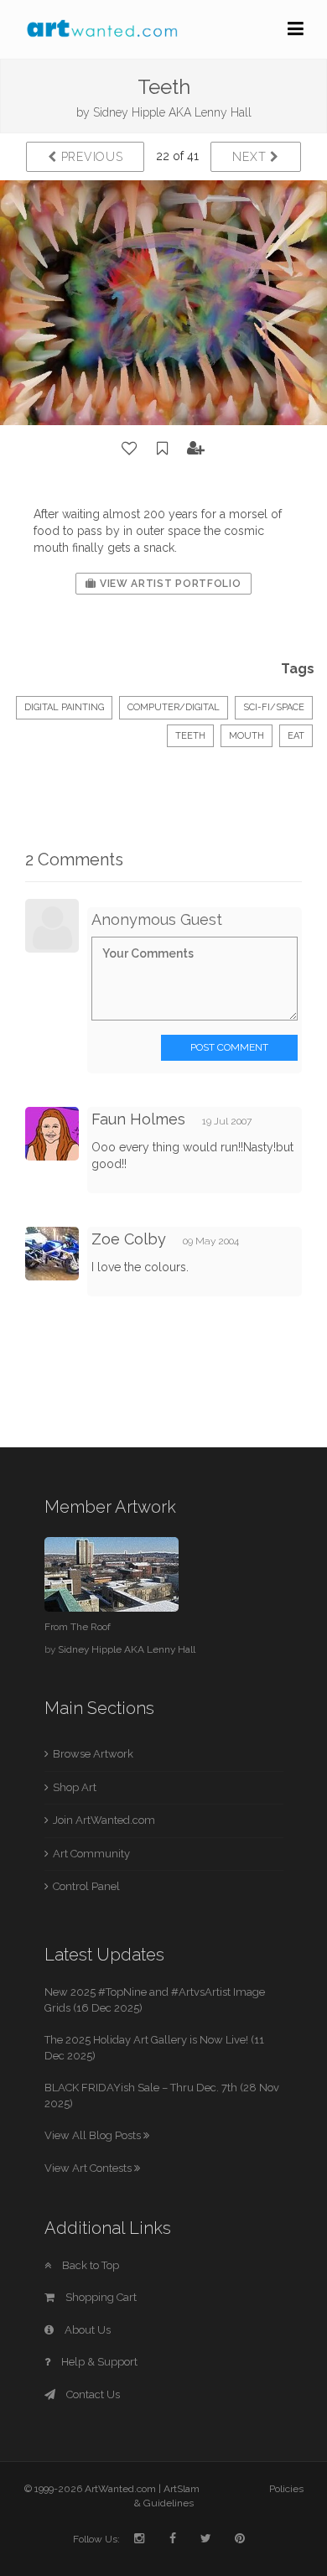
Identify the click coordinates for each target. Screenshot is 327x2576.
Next (251, 157)
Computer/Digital (174, 707)
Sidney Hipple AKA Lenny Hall (172, 112)
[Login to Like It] (130, 449)
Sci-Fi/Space (274, 707)
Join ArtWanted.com (104, 1820)
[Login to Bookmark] (163, 449)
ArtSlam (182, 2489)
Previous (90, 157)
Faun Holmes (138, 1119)
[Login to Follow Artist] (196, 449)
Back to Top (89, 2265)
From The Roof (78, 1627)
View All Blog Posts (94, 2135)
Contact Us (92, 2394)
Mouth (247, 736)
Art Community (91, 1854)
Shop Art (75, 1787)
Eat (296, 736)
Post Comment (229, 1047)
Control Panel (86, 1886)
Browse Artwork (93, 1754)
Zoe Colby (129, 1239)
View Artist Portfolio (169, 584)
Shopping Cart (100, 2297)
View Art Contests (89, 2168)
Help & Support (98, 2362)
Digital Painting (64, 707)
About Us (86, 2330)
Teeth (190, 736)
